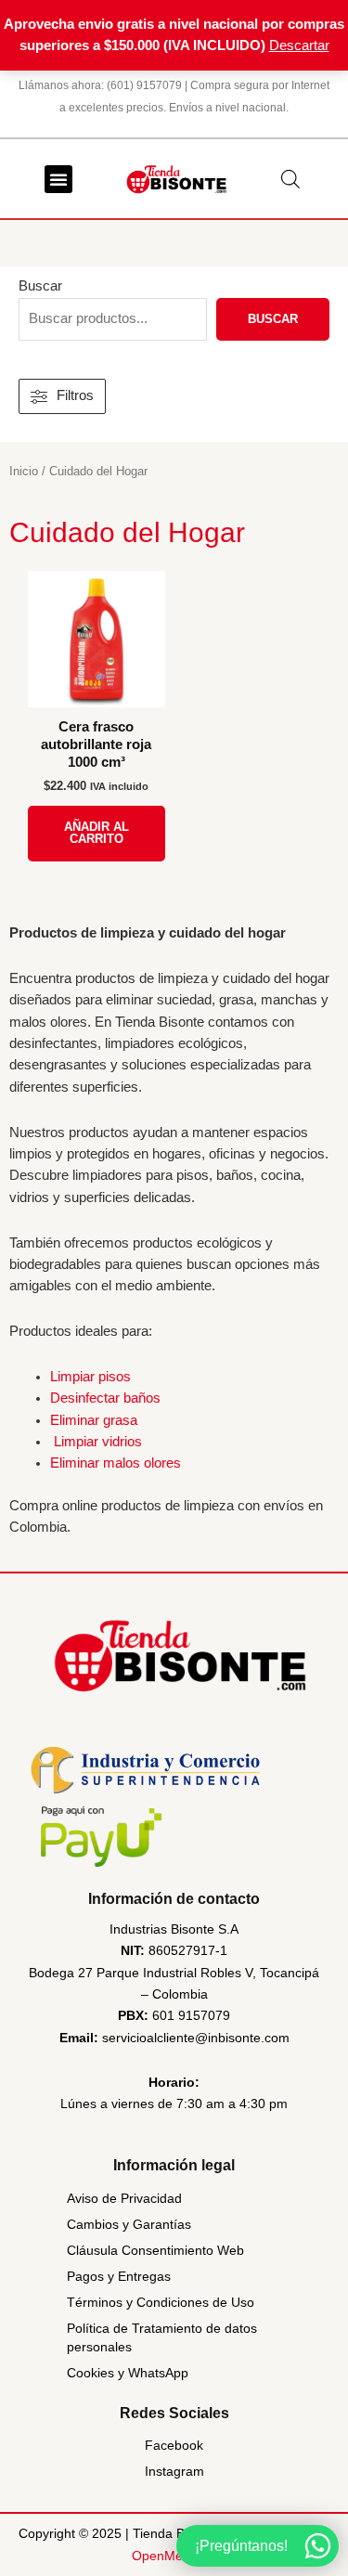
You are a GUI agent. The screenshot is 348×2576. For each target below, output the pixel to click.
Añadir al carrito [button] (97, 833)
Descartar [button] (299, 45)
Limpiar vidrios (98, 1442)
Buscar (40, 286)
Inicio (24, 471)
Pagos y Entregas (119, 2276)
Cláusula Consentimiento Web (155, 2250)
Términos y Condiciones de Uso (161, 2302)
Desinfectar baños (105, 1398)
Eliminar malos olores (116, 1463)
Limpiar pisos (90, 1377)
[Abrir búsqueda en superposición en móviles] (290, 179)
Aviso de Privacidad (124, 2198)
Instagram (174, 2471)
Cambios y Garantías (129, 2224)
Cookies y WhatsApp (128, 2373)
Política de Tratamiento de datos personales (162, 2337)
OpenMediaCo (174, 2556)
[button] (58, 179)
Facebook (174, 2445)
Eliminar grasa (94, 1420)
